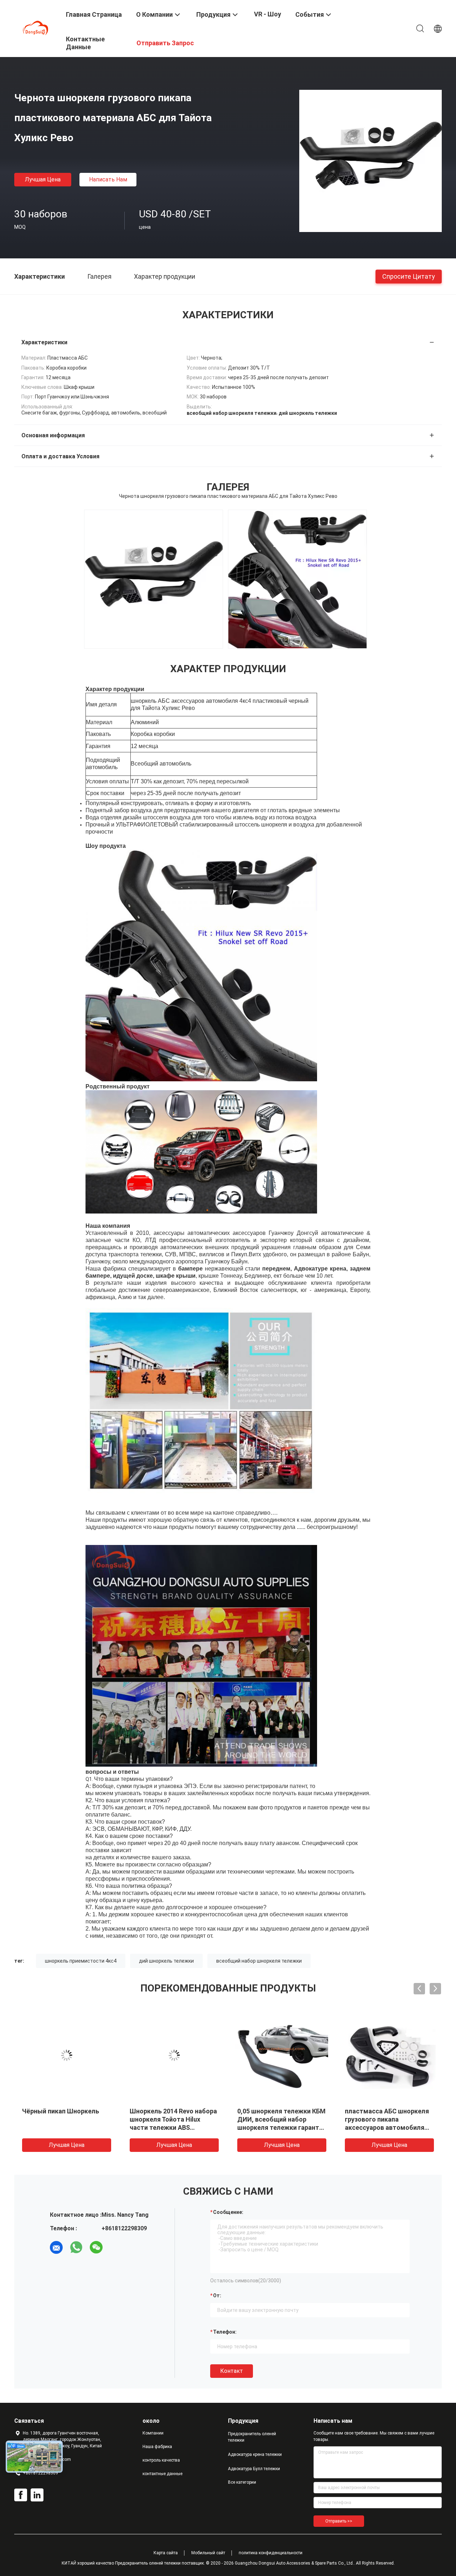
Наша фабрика (157, 2447)
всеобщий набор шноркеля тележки (259, 1961)
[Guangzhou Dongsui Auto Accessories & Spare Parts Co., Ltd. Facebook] (21, 2495)
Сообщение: (228, 2212)
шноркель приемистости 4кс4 (81, 1961)
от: (217, 2296)
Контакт (232, 2371)
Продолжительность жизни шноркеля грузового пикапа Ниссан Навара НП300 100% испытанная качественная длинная (173, 2127)
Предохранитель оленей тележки (252, 2437)
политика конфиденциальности (271, 2553)
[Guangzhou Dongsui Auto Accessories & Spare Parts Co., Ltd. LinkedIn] (37, 2495)
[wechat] (96, 2247)
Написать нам (108, 179)
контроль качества (161, 2460)
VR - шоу (268, 14)
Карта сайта (166, 2553)
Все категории (242, 2482)
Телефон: (225, 2332)
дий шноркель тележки (166, 1961)
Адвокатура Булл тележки (254, 2469)
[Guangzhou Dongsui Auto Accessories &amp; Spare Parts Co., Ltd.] (36, 28)
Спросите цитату (409, 276)
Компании (153, 2433)
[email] (56, 2247)
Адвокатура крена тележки (255, 2454)
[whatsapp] (76, 2247)
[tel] (116, 2247)
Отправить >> (339, 2521)
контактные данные (162, 2474)
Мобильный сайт (208, 2553)
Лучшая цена (43, 179)
